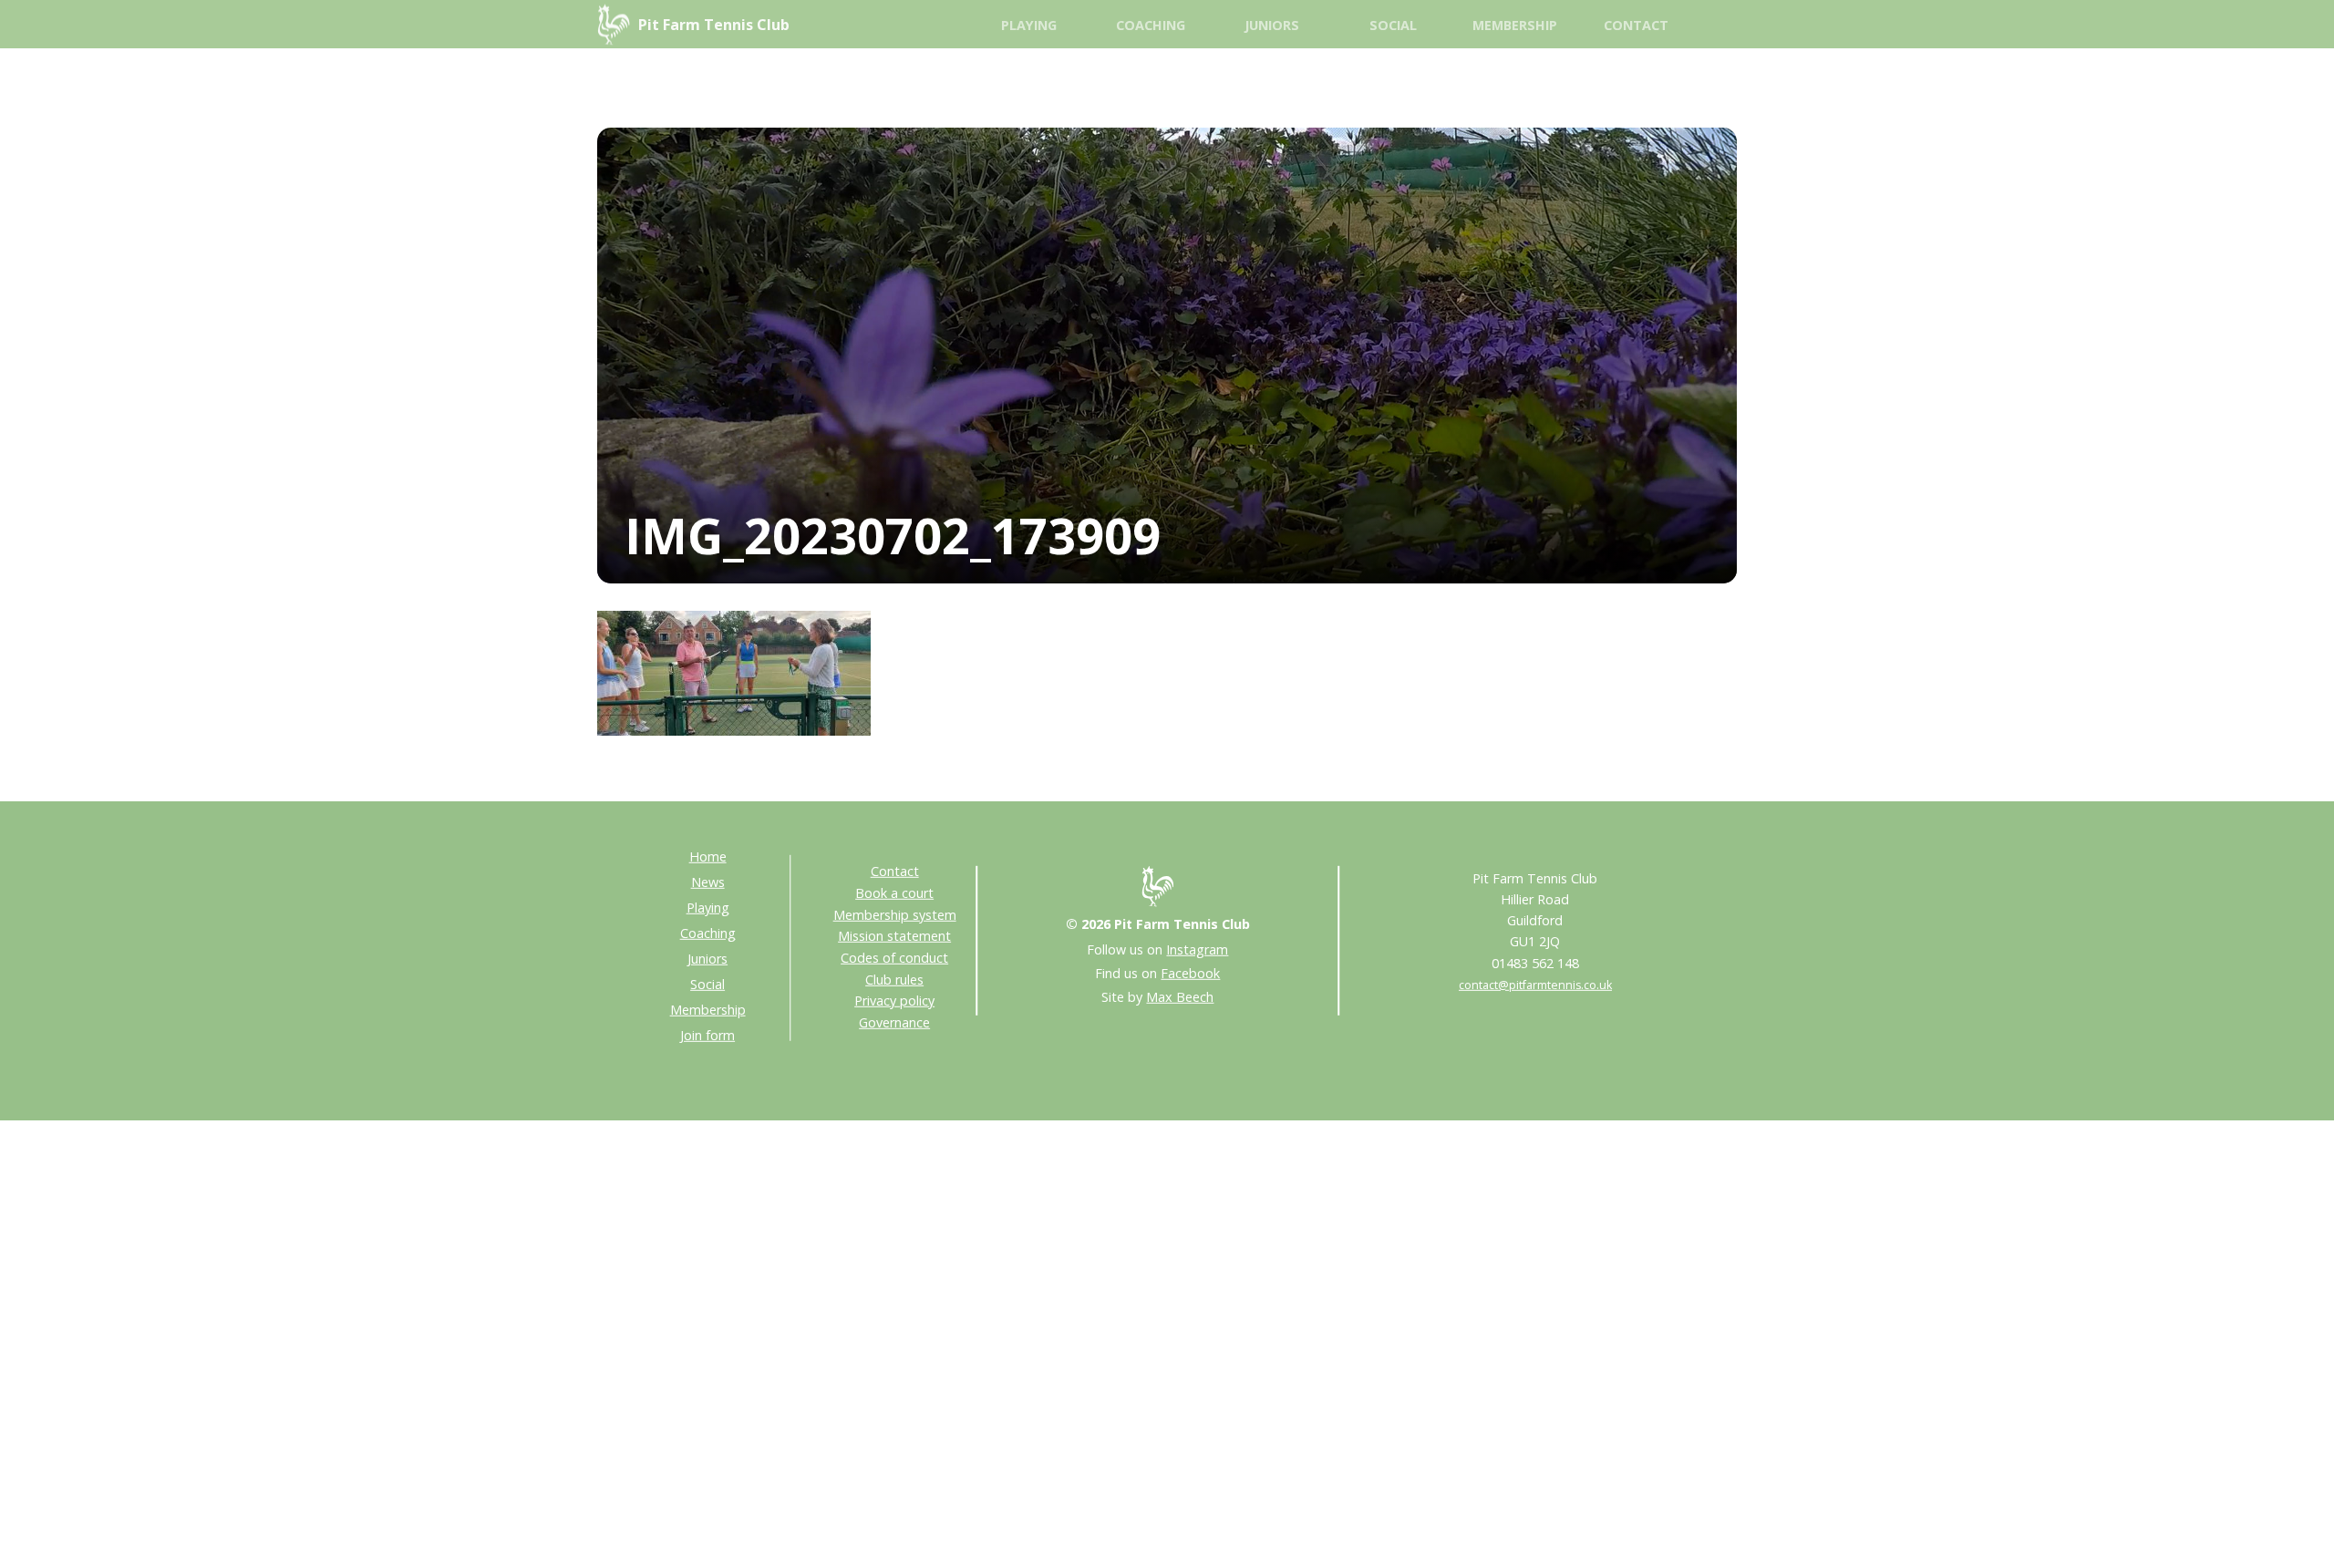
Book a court (894, 893)
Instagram (1197, 949)
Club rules (894, 979)
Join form (707, 1035)
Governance (894, 1022)
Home (708, 856)
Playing (1029, 25)
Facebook (1190, 973)
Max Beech (1180, 997)
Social (1393, 25)
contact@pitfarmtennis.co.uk (1535, 984)
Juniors (1272, 25)
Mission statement (894, 936)
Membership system (895, 914)
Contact (1636, 25)
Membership (1515, 25)
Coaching (1151, 25)
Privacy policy (894, 1001)
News (708, 882)
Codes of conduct (894, 958)
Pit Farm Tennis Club (714, 25)
